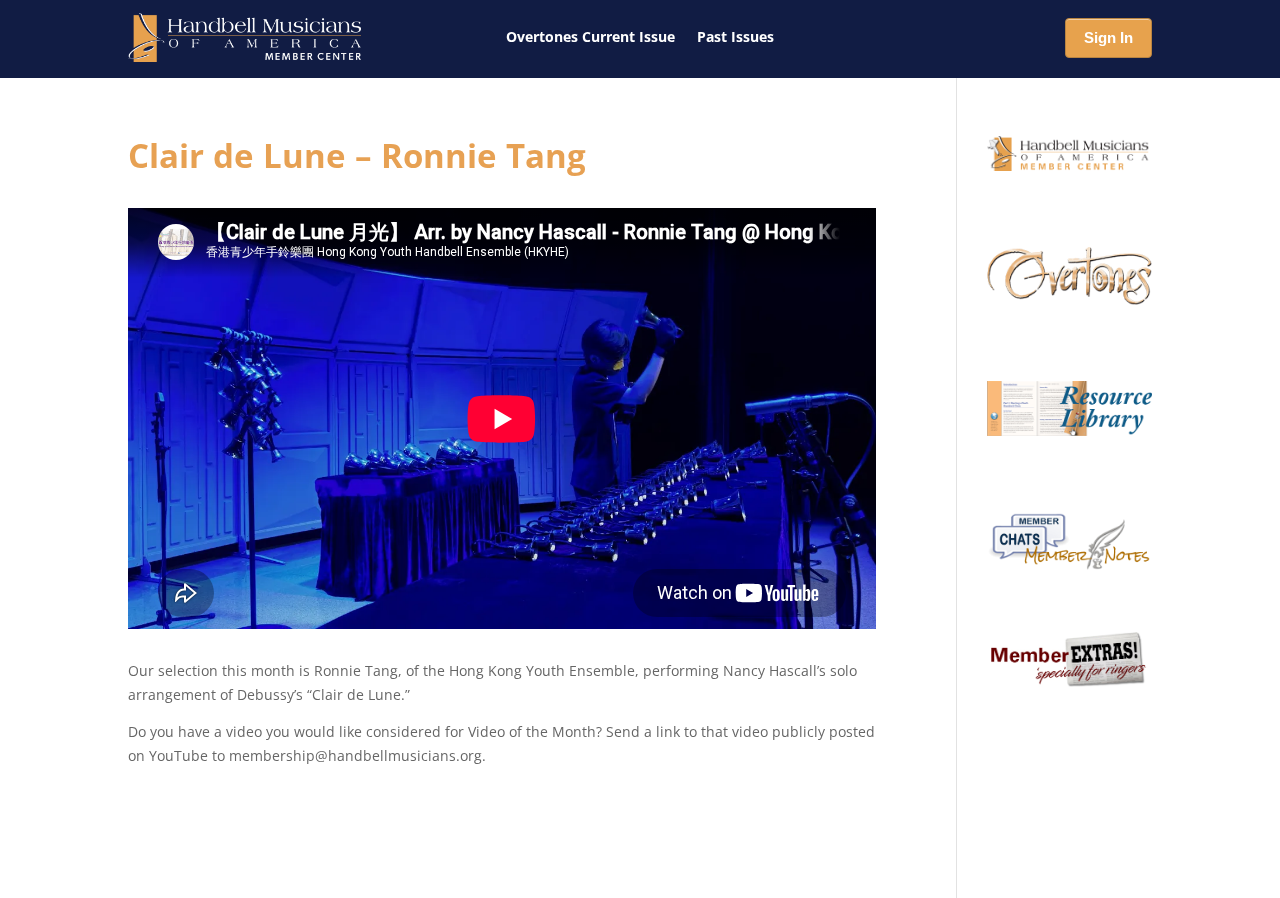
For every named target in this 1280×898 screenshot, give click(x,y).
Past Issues (735, 37)
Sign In (1108, 37)
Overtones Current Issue (590, 37)
